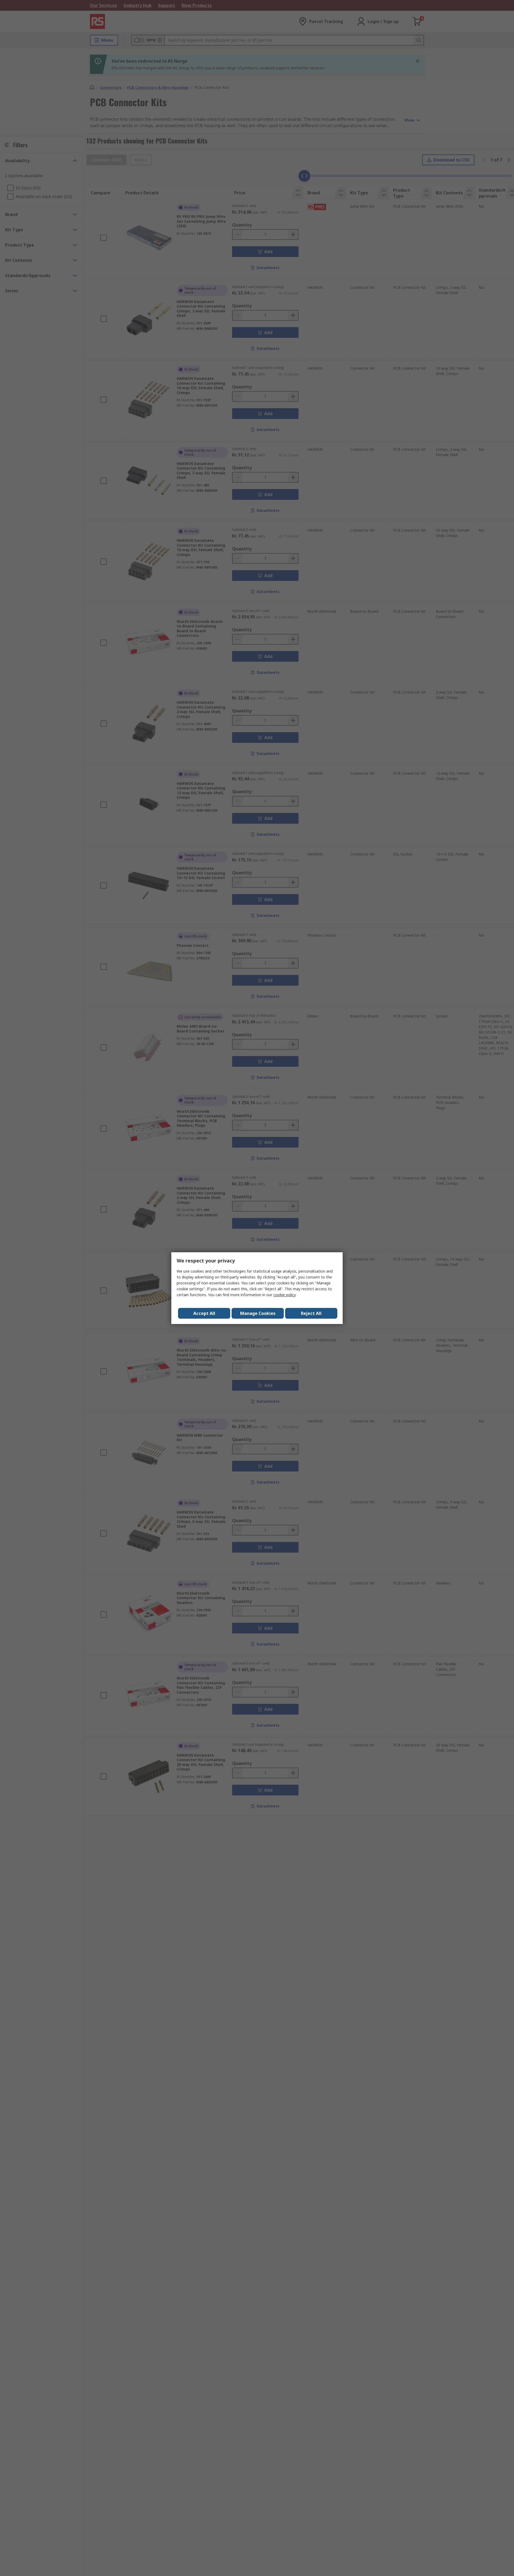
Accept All (204, 1313)
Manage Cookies (258, 1313)
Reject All (311, 1313)
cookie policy (284, 1295)
